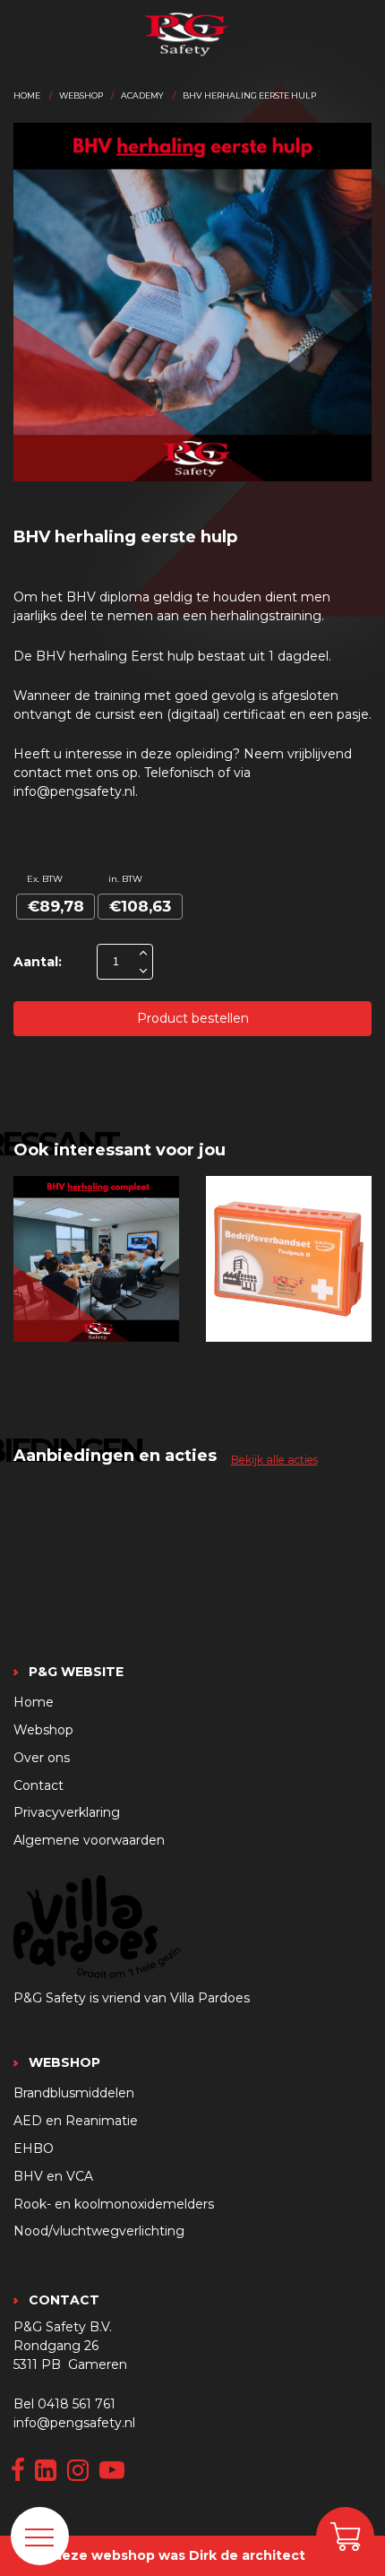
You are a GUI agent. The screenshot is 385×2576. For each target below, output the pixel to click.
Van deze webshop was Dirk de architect (165, 2555)
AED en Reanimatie (76, 2121)
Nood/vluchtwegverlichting (99, 2231)
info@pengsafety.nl (74, 2423)
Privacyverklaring (67, 1812)
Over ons (42, 1758)
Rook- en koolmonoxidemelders (114, 2204)
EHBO (34, 2148)
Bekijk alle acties (274, 1460)
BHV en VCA (53, 2176)
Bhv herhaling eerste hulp (249, 95)
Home (27, 95)
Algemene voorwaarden (89, 1840)
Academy (142, 95)
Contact (38, 1785)
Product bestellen (193, 1018)
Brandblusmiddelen (74, 2093)
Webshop (81, 95)
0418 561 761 (77, 2404)
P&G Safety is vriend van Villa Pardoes (132, 1998)
